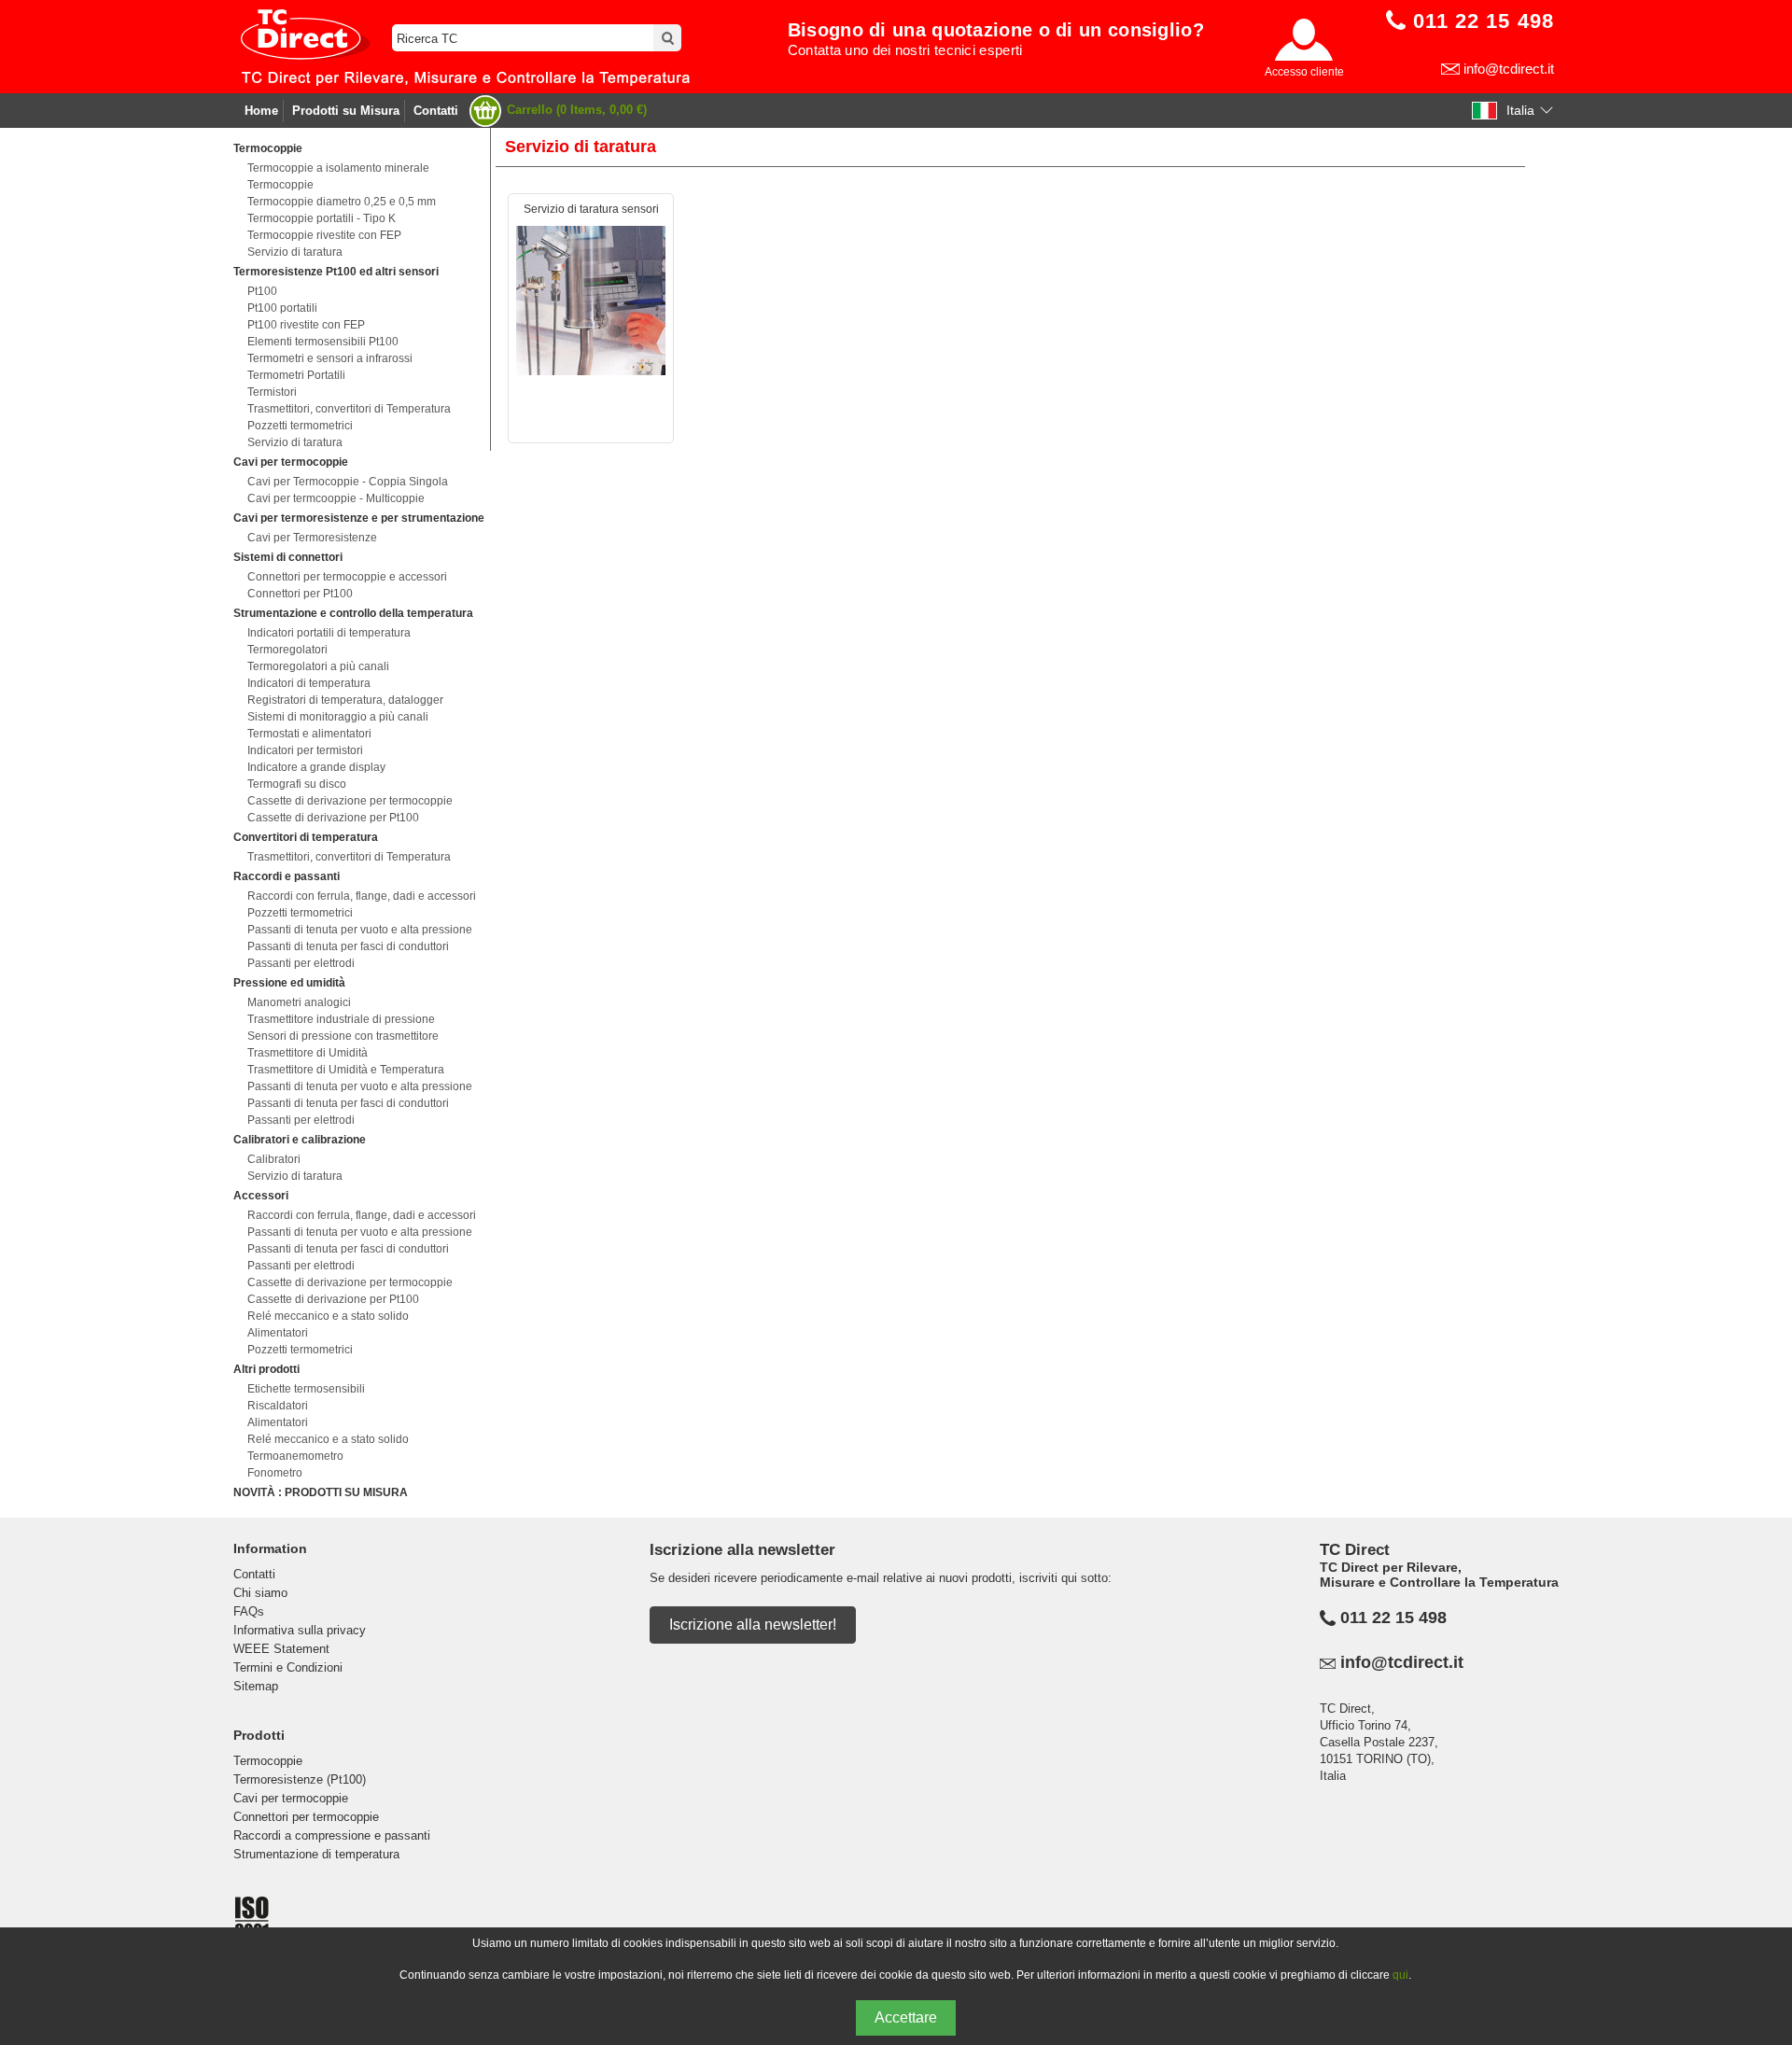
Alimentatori (278, 1333)
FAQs (249, 1611)
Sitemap (256, 1686)
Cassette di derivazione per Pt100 (333, 818)
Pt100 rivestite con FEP (306, 325)
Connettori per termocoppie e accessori (347, 577)
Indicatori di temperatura (309, 683)
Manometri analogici (299, 1002)
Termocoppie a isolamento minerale (338, 168)
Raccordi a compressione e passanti (332, 1835)
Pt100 (262, 291)
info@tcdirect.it (1509, 69)
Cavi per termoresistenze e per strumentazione (359, 518)
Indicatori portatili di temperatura (329, 633)
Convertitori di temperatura (306, 837)
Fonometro (275, 1473)
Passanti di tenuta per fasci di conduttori (348, 946)
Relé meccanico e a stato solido (328, 1316)
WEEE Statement (281, 1649)
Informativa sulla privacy (300, 1630)
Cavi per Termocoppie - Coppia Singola (348, 482)
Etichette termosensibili (306, 1389)
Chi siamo (260, 1593)
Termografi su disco (297, 784)
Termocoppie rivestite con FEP (324, 235)
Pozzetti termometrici (300, 426)
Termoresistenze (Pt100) (300, 1779)
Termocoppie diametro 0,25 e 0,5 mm (342, 202)
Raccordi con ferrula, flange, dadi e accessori (362, 896)
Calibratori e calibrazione (300, 1140)
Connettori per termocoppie (306, 1817)
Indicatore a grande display (316, 767)
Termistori (272, 392)
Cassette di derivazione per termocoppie (350, 801)
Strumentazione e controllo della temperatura (353, 613)
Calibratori (274, 1159)
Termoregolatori (287, 650)
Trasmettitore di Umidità (308, 1053)
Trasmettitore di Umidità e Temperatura (346, 1070)
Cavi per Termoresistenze (312, 538)
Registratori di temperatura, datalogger (345, 700)
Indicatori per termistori (305, 750)
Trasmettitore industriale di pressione (341, 1019)
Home (261, 111)
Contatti (436, 111)
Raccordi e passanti (287, 876)
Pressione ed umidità (289, 983)
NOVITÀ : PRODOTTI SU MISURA (321, 1492)
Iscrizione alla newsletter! (753, 1625)
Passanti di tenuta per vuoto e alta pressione (360, 930)
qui (1400, 1975)
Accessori (261, 1196)
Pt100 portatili (282, 308)
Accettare (906, 2017)
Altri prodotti (266, 1369)
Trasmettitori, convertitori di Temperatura (349, 409)
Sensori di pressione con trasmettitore (343, 1036)
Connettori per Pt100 (300, 594)
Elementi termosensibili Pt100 (323, 342)
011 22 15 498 (1393, 1618)
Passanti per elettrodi (301, 963)
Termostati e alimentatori (309, 734)
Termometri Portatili (296, 375)
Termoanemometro (295, 1456)
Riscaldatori (278, 1406)
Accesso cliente (1304, 72)
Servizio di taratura (295, 252)
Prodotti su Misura (346, 111)
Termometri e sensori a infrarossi (330, 358)
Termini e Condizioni (288, 1667)
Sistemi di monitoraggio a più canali (338, 717)
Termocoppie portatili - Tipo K (322, 218)
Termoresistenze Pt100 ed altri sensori (336, 272)
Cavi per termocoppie (291, 462)
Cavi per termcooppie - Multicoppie (336, 498)
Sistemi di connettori (288, 557)
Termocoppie (268, 148)
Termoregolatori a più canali (318, 666)
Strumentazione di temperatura (316, 1854)
